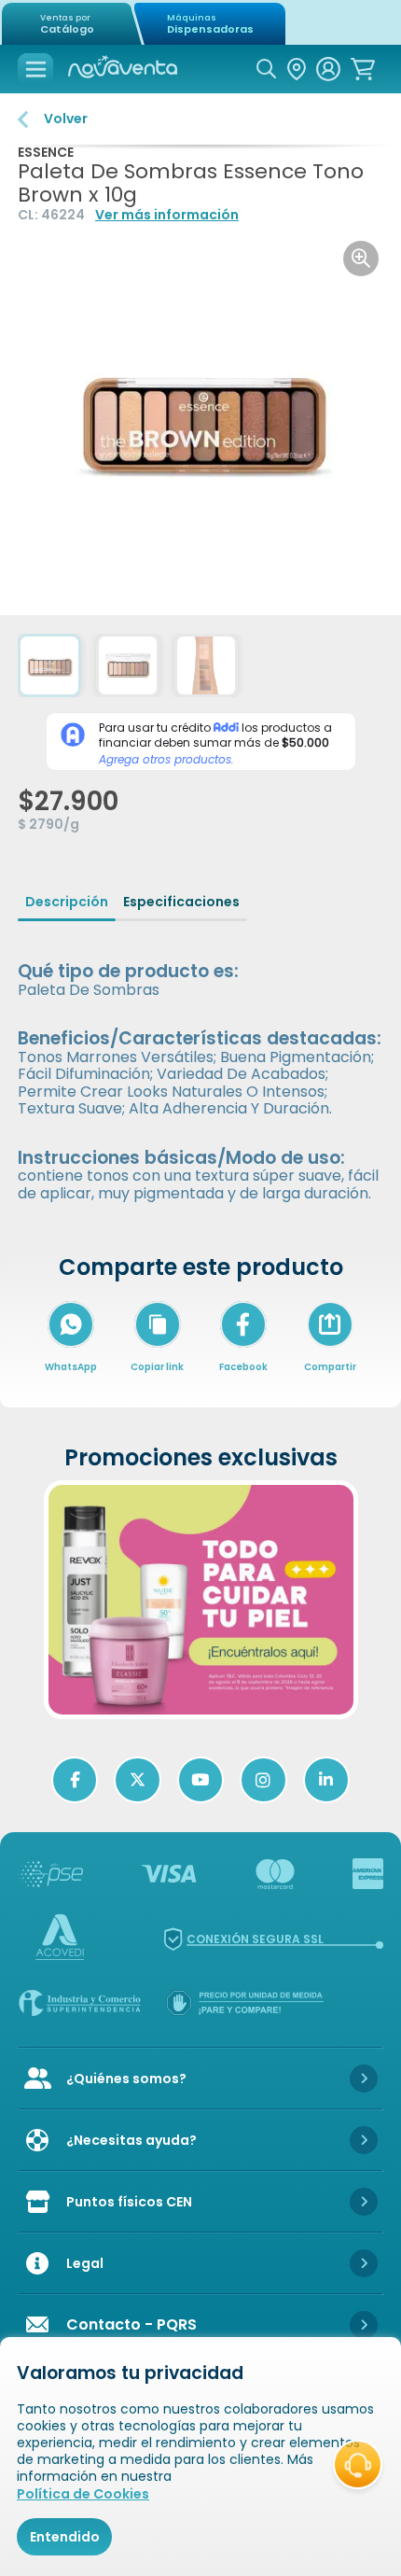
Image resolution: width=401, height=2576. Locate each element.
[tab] (67, 902)
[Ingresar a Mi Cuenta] (328, 69)
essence (46, 152)
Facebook (243, 1367)
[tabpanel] (200, 1069)
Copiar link (157, 1367)
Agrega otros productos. (166, 760)
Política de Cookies (83, 2494)
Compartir (330, 1349)
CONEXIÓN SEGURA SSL (255, 1939)
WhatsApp (71, 1367)
